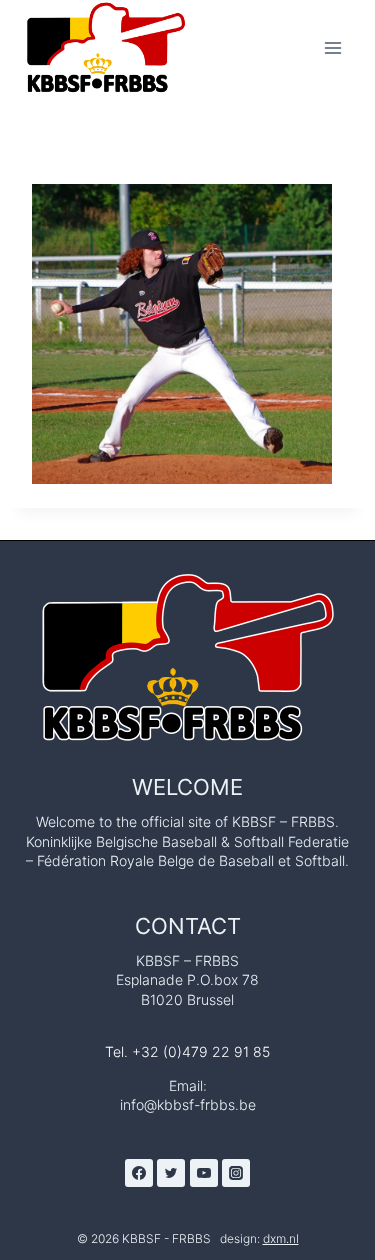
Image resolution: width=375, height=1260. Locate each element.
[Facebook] (139, 1173)
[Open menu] (332, 47)
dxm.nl (281, 1238)
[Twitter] (171, 1173)
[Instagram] (236, 1173)
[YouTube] (204, 1173)
